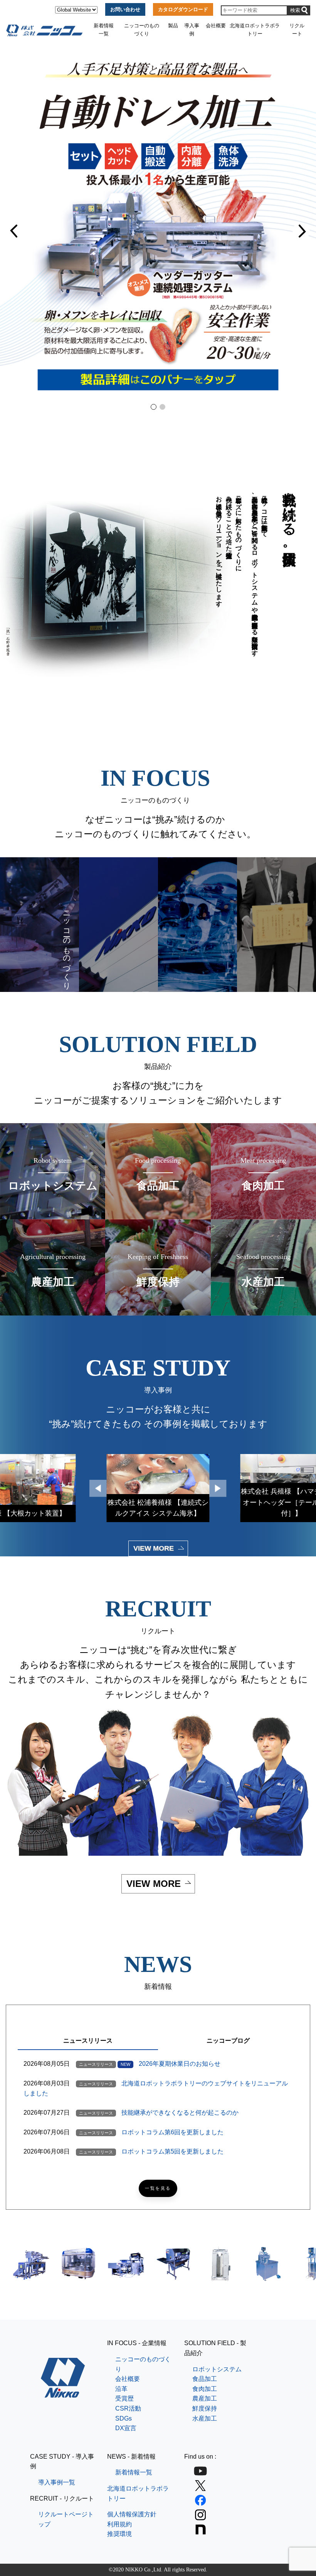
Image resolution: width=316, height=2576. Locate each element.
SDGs (124, 2418)
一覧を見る (158, 2188)
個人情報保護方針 (132, 2514)
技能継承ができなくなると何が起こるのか (180, 2113)
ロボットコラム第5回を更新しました (172, 2151)
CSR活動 (128, 2408)
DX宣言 (126, 2428)
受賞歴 (124, 2398)
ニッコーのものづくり (142, 29)
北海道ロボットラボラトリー (255, 29)
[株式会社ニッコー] (63, 2393)
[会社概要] (118, 925)
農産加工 (205, 2398)
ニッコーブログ (228, 2041)
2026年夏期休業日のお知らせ (180, 2064)
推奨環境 (119, 2534)
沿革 (121, 2389)
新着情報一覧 (104, 29)
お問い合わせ (125, 9)
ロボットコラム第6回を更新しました (172, 2132)
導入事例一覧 (57, 2482)
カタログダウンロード (183, 9)
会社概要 (216, 26)
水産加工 (205, 2418)
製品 (173, 26)
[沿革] (197, 925)
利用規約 (119, 2524)
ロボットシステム (217, 2369)
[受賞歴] (276, 925)
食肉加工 (205, 2389)
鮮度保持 (205, 2408)
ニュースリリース (88, 2041)
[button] (15, 231)
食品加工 (205, 2379)
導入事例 (192, 29)
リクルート (297, 29)
